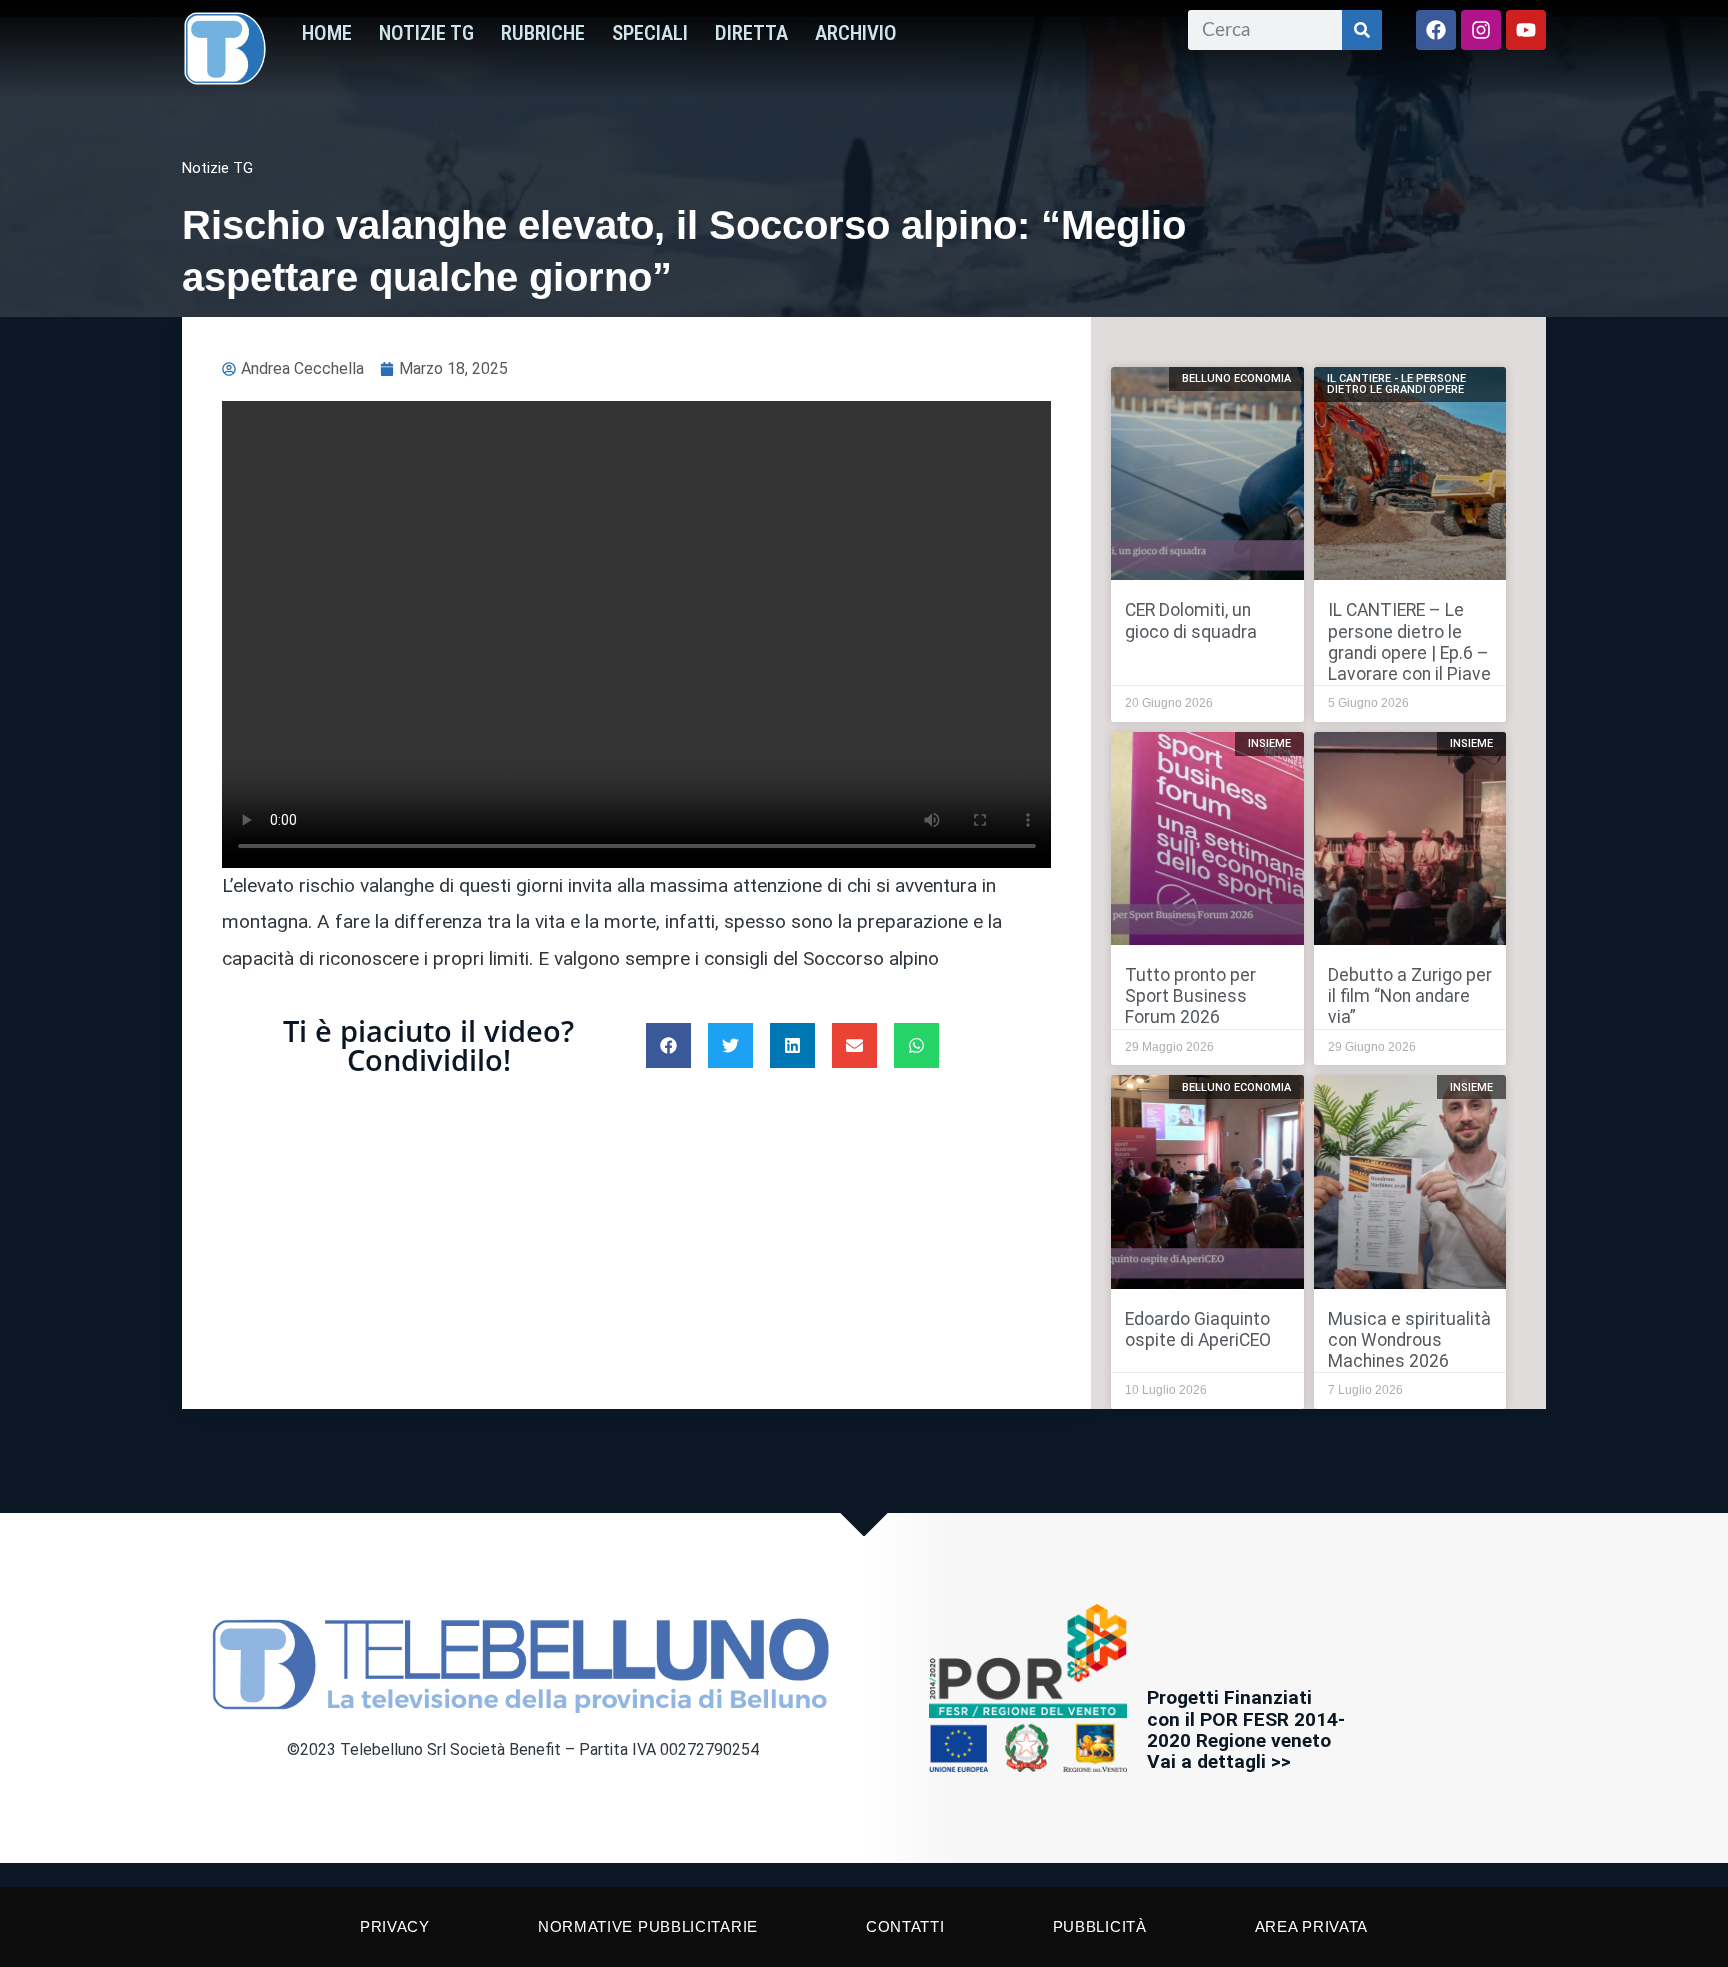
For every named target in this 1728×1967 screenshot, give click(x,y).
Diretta (751, 33)
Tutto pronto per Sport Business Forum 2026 (1190, 996)
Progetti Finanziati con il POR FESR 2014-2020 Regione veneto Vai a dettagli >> (1246, 1729)
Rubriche (543, 33)
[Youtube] (1526, 30)
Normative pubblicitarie (648, 1926)
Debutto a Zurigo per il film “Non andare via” (1410, 996)
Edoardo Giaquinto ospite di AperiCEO (1198, 1329)
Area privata (1311, 1926)
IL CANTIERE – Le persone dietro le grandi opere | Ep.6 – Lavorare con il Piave (1409, 641)
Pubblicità (1100, 1926)
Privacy (395, 1926)
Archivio (856, 33)
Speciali (650, 33)
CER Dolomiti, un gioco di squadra (1191, 620)
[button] (668, 1045)
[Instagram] (1481, 30)
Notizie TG (426, 33)
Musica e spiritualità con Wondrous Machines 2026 (1409, 1340)
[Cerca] (1362, 30)
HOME (327, 33)
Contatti (905, 1926)
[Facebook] (1436, 30)
